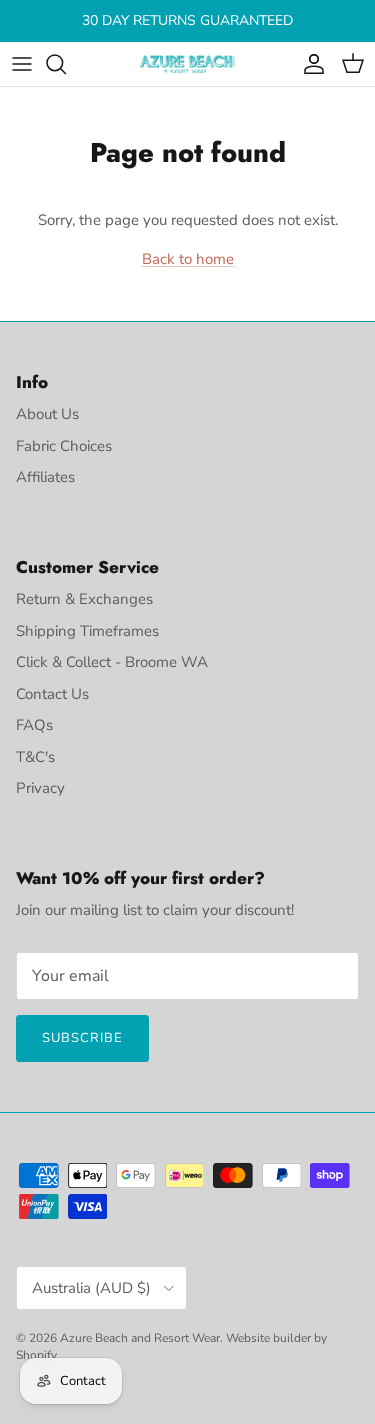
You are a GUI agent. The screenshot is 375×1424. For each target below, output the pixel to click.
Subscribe (82, 1038)
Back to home (188, 259)
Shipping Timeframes (87, 631)
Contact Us (52, 694)
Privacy (40, 788)
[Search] (66, 64)
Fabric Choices (64, 446)
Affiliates (45, 477)
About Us (47, 414)
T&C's (35, 757)
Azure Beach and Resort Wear (140, 1338)
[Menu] (22, 64)
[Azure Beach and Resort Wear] (188, 64)
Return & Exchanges (84, 599)
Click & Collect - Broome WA (112, 662)
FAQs (34, 725)
